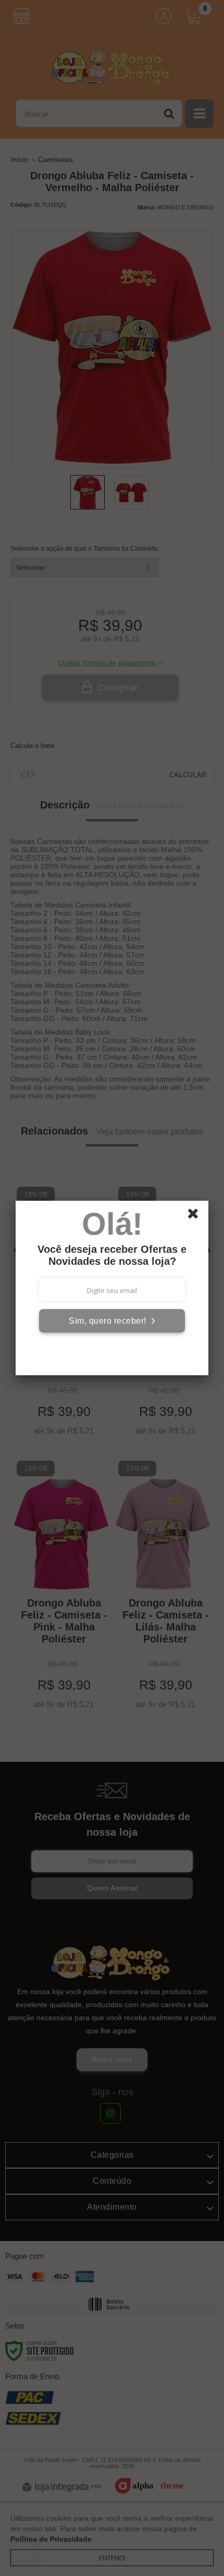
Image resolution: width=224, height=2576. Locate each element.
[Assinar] (112, 1321)
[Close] (196, 1215)
